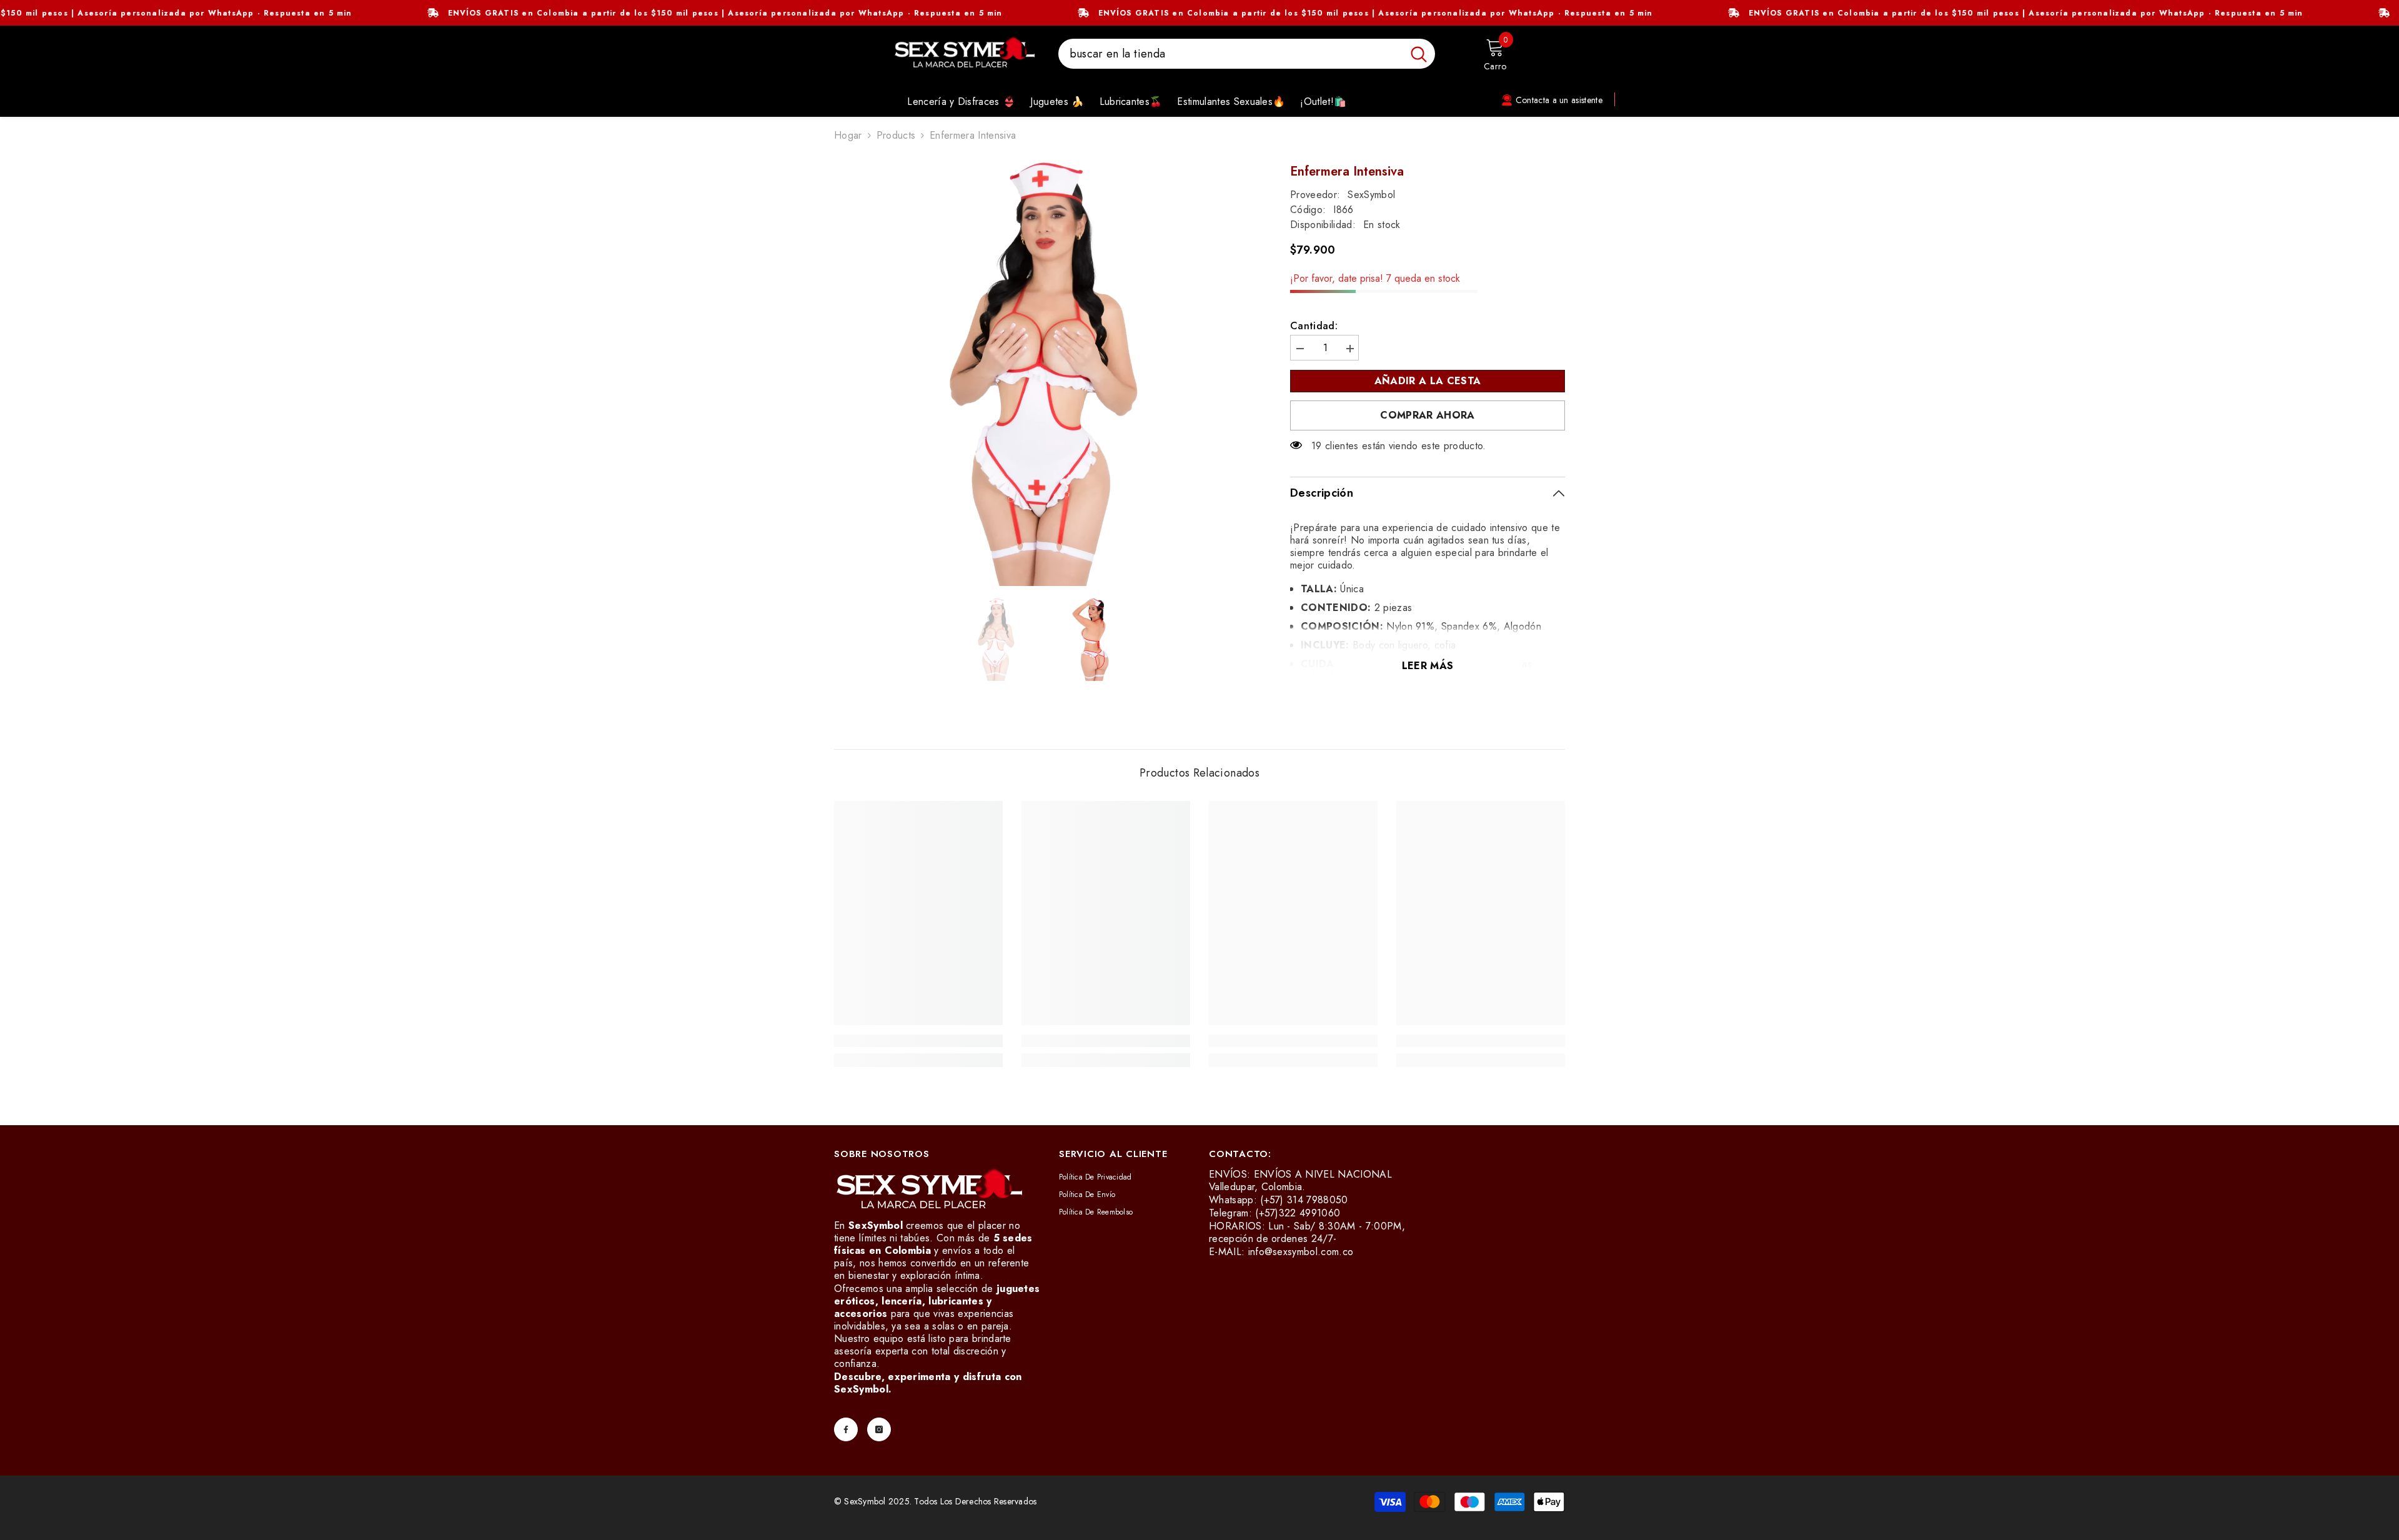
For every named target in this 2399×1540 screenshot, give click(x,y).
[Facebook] (846, 1429)
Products (896, 136)
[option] (1044, 374)
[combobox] (1230, 54)
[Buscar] (1247, 54)
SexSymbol (1371, 195)
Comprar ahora (1427, 415)
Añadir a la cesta (1428, 381)
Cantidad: (1314, 326)
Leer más (1428, 666)
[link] (918, 1041)
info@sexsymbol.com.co (1301, 1252)
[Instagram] (879, 1429)
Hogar (848, 136)
